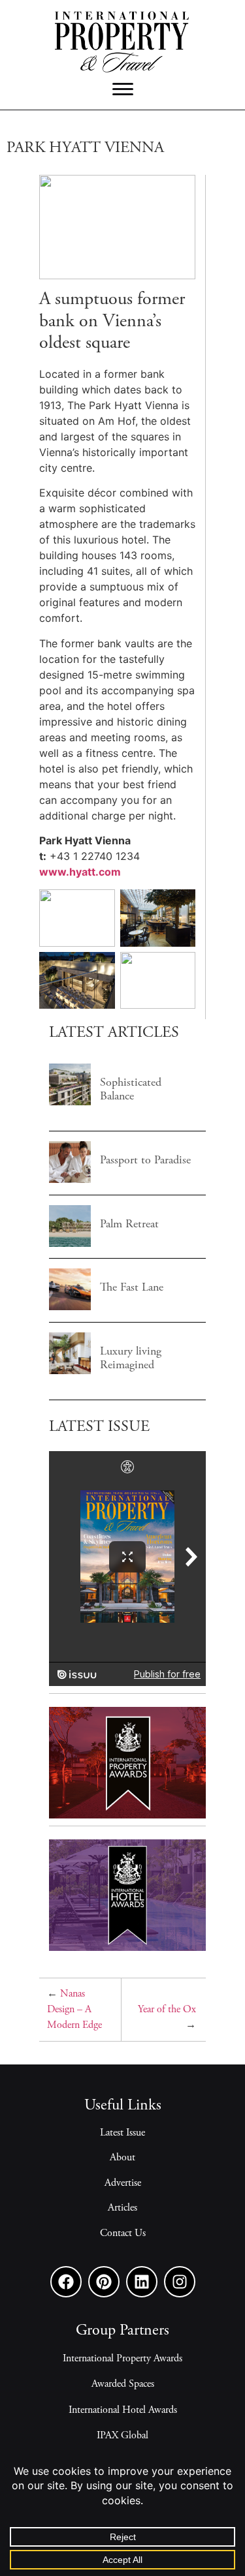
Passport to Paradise (69, 1161)
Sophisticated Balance (69, 1084)
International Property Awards (122, 2359)
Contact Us (123, 2233)
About (122, 2158)
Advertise (123, 2183)
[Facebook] (66, 2282)
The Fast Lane (69, 1289)
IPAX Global (122, 2436)
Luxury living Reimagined (69, 1353)
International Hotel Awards (123, 2410)
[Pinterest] (104, 2282)
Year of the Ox (167, 2010)
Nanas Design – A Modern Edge (74, 2010)
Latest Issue (122, 2133)
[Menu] (123, 89)
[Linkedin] (142, 2282)
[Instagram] (180, 2282)
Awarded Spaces (123, 2384)
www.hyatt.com (80, 872)
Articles (122, 2208)
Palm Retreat (69, 1225)
